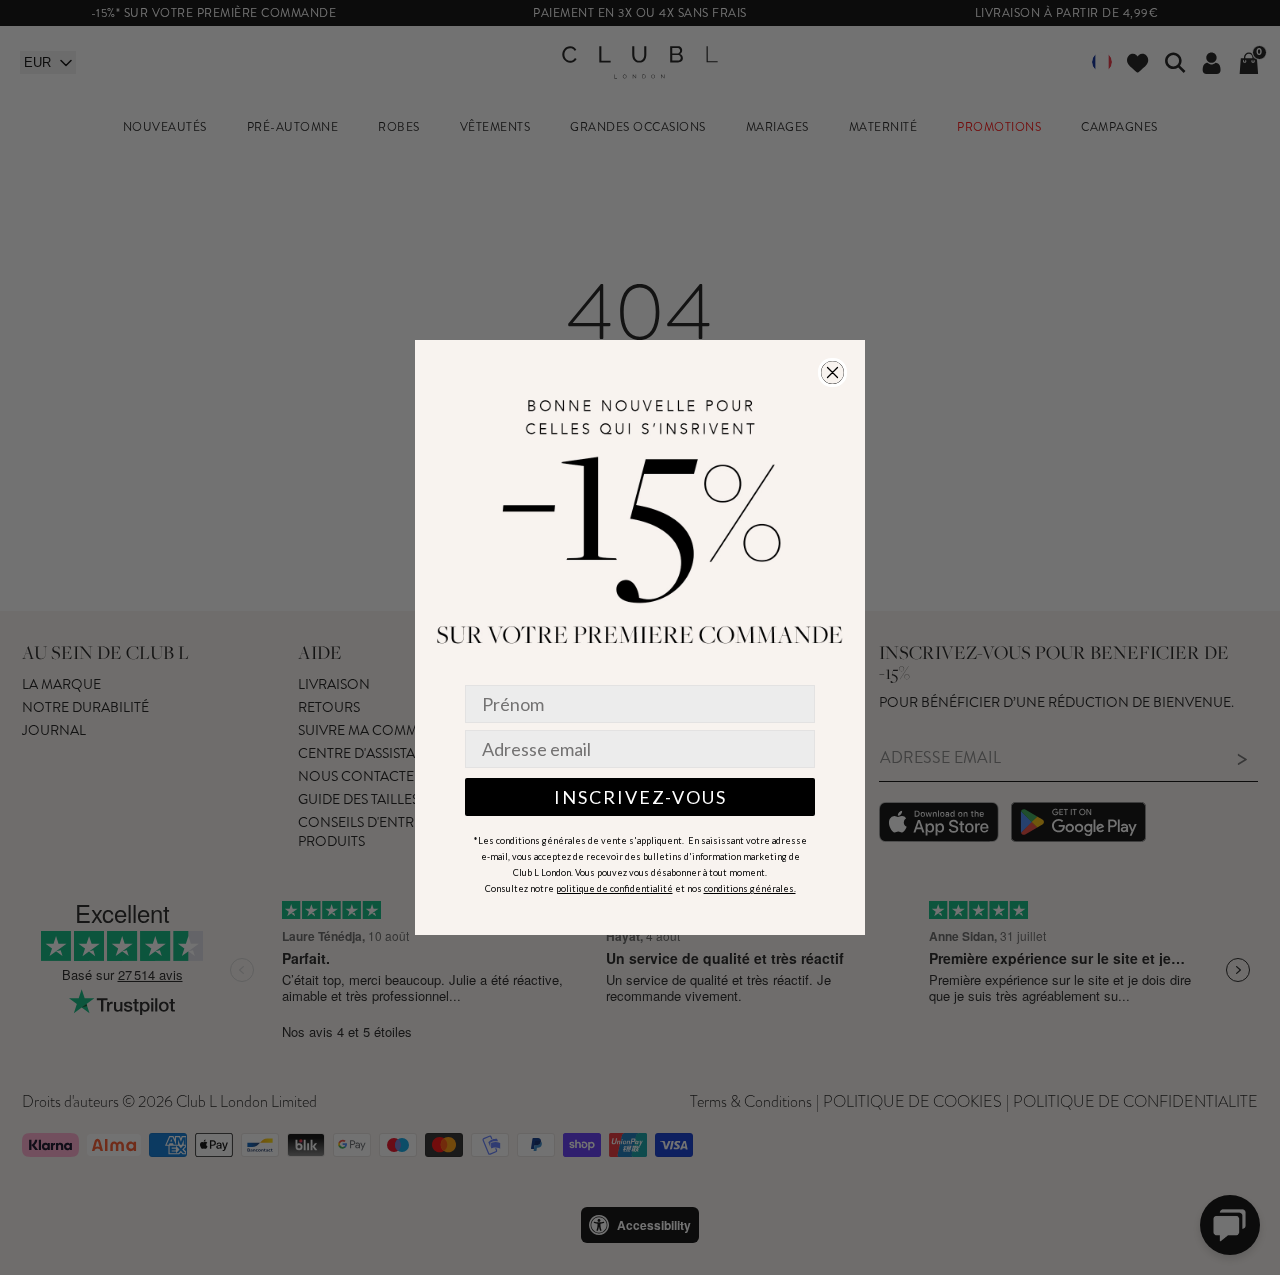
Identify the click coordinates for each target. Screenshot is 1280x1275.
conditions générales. (750, 888)
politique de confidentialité (614, 888)
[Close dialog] (832, 372)
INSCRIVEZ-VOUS (640, 797)
